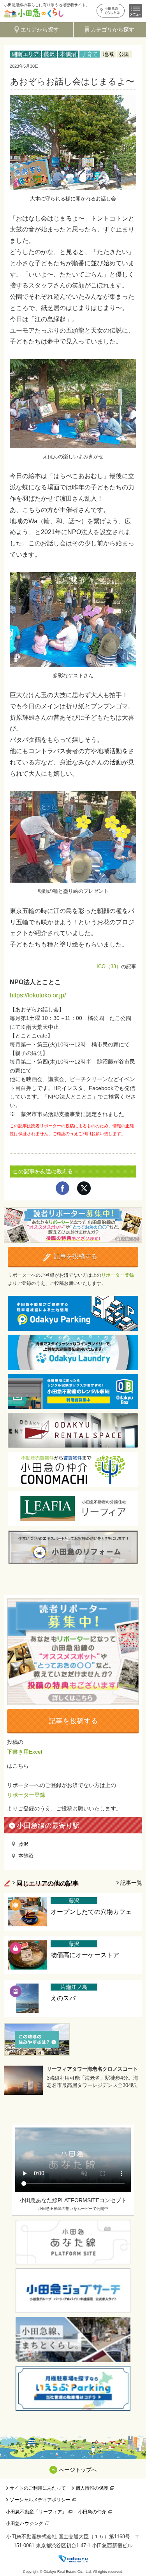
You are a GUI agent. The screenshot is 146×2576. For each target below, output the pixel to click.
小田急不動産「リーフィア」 (36, 2512)
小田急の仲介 (92, 2512)
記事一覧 (131, 1883)
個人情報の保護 (92, 2488)
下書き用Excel (25, 1752)
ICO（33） (109, 966)
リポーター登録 (118, 1275)
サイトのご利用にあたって (38, 2488)
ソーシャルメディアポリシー (40, 2500)
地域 (108, 54)
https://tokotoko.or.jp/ (38, 995)
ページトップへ (78, 2470)
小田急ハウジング (25, 2523)
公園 (124, 54)
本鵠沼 (68, 54)
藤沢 (49, 54)
